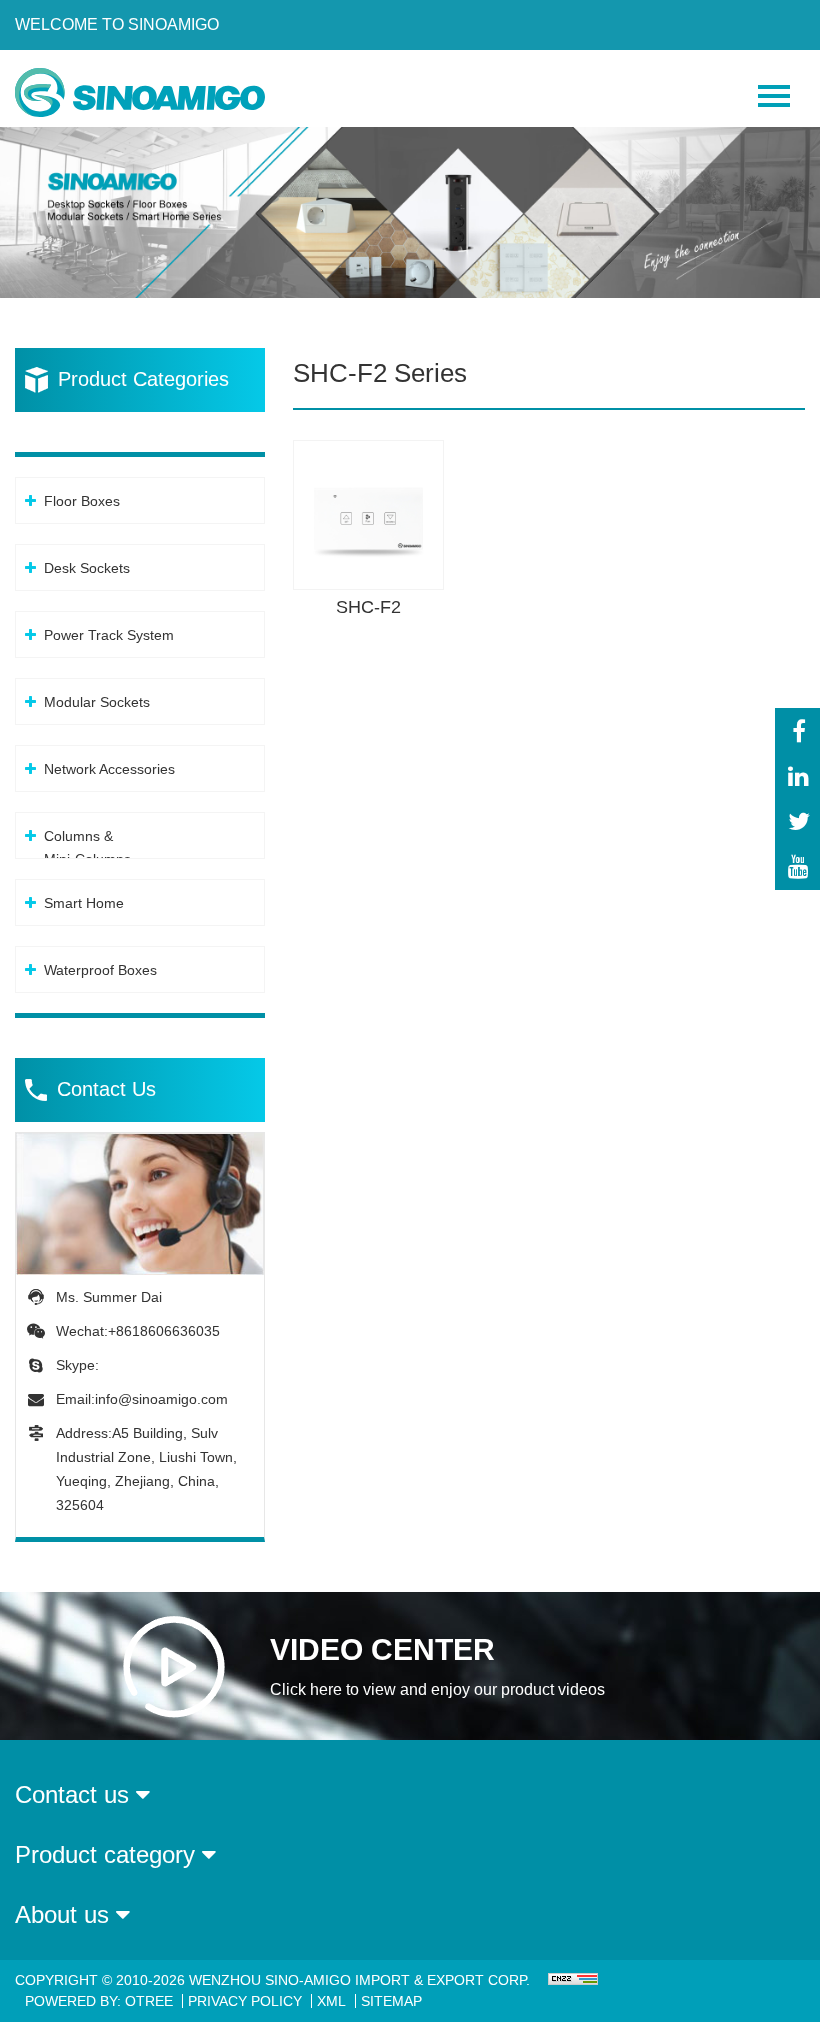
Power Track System (109, 635)
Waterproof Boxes (100, 970)
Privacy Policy (245, 2001)
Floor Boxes (82, 501)
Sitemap (391, 2001)
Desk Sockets (87, 568)
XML (331, 2001)
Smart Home (84, 903)
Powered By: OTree (99, 2001)
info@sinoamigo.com (161, 1399)
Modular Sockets (97, 702)
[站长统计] (570, 1980)
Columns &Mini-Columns (87, 847)
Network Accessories (109, 769)
